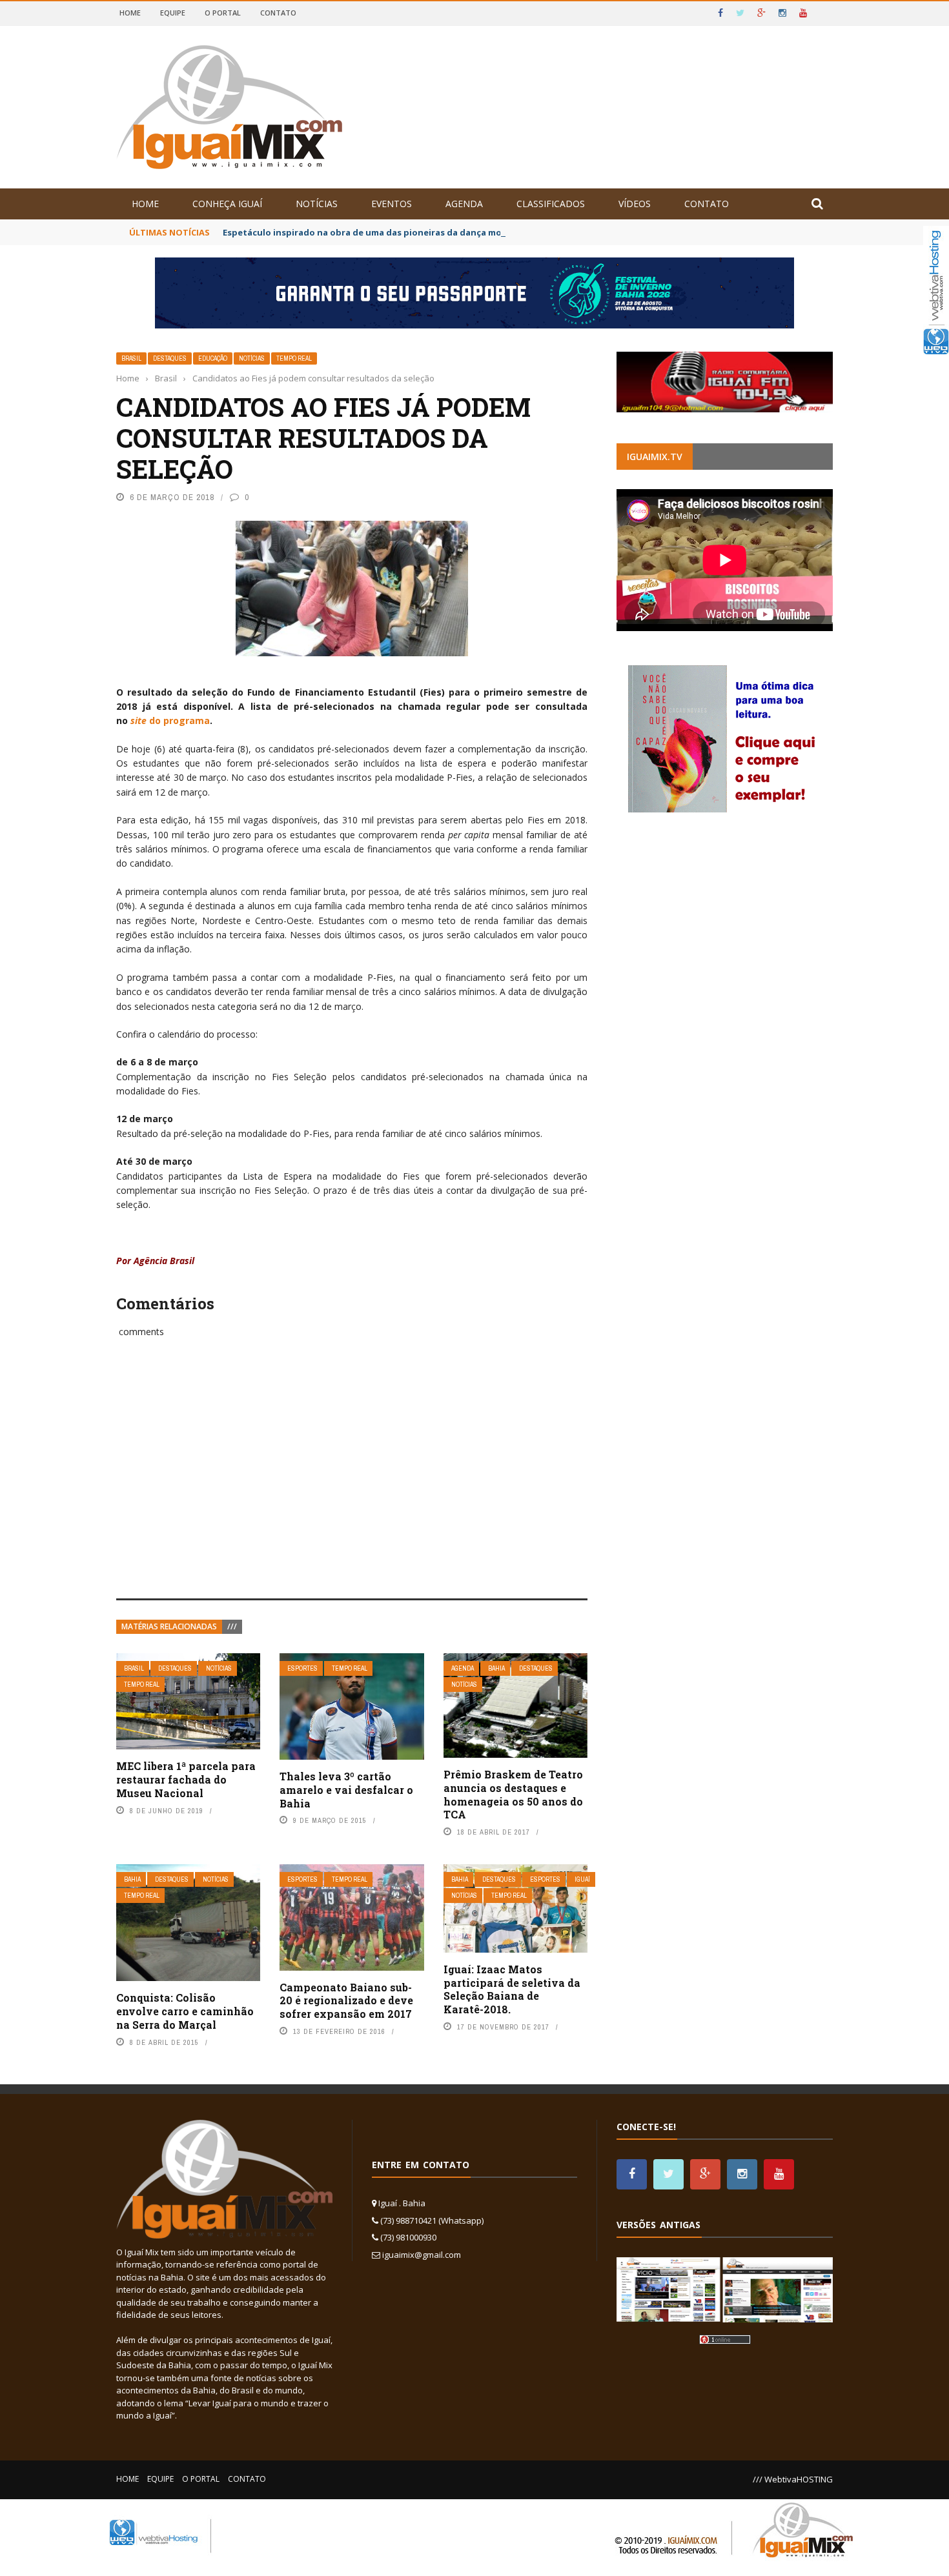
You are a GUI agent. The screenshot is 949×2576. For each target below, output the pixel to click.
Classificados (551, 204)
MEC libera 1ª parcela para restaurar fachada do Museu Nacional (186, 1779)
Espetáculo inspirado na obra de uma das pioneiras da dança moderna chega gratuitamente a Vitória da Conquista (473, 232)
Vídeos (635, 204)
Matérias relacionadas (169, 1626)
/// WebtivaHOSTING (793, 2479)
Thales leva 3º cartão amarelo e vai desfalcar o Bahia (346, 1790)
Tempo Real (294, 358)
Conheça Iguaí (227, 204)
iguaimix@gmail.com (422, 2255)
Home (130, 13)
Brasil (131, 358)
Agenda (464, 204)
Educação (213, 358)
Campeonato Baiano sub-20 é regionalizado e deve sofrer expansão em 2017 (346, 2001)
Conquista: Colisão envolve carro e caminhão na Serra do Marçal (185, 2011)
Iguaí (582, 1879)
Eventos (392, 204)
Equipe (173, 13)
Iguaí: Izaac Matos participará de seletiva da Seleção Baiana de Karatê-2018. (512, 1989)
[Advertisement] (352, 1482)
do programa (170, 720)
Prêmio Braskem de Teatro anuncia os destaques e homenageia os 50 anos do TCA (513, 1794)
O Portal (223, 13)
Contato (278, 13)
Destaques (170, 358)
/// (232, 1626)
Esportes (302, 1668)
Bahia (496, 1668)
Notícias (317, 204)
